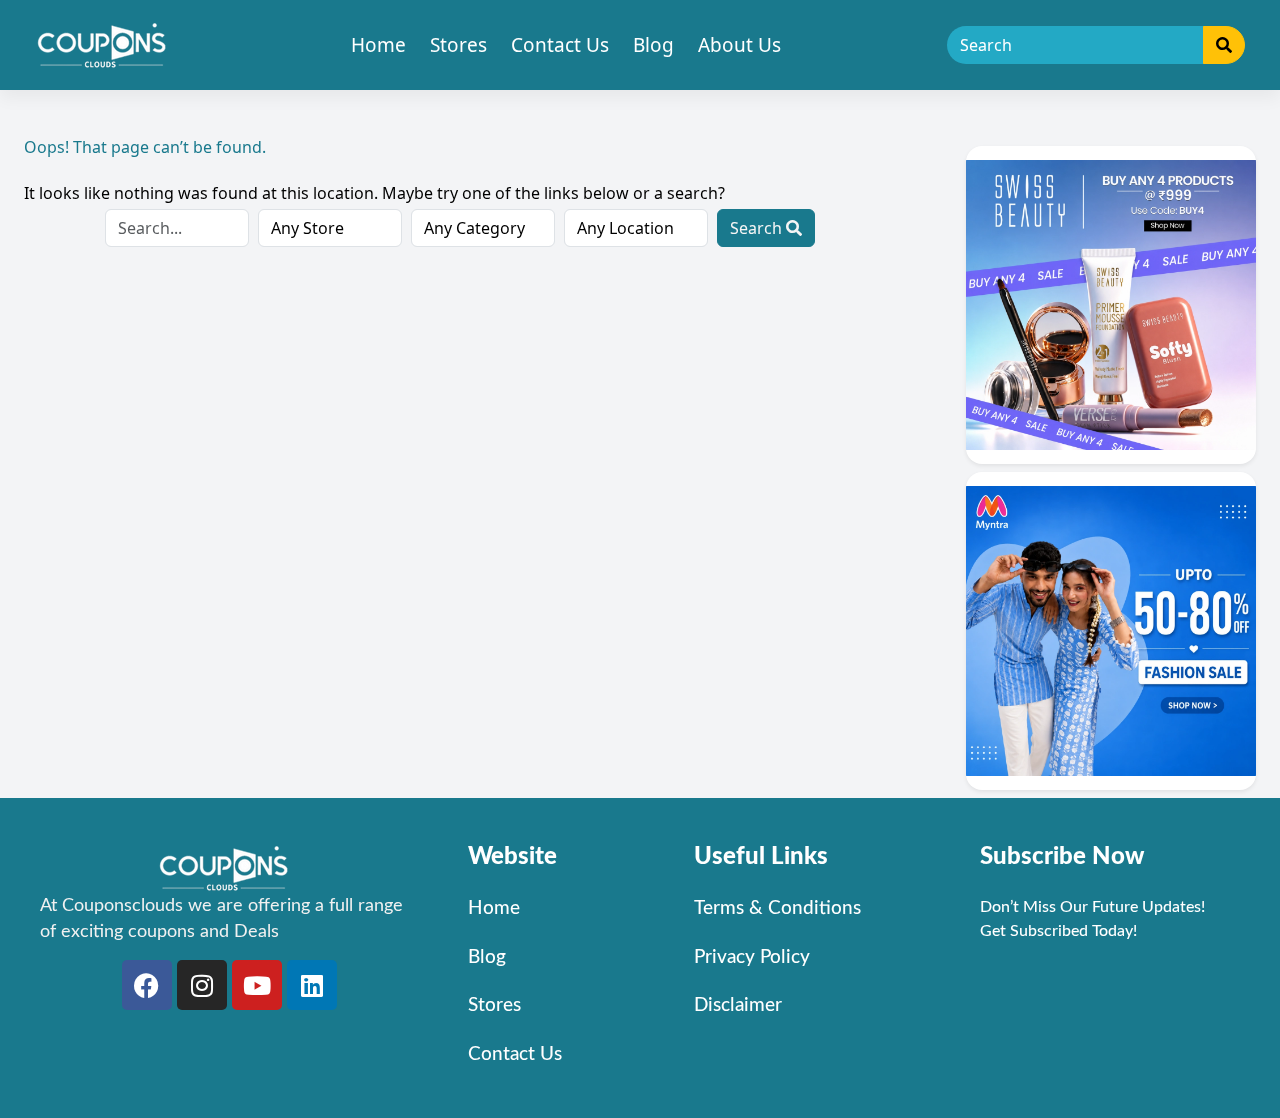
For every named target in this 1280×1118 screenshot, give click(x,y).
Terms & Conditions (777, 908)
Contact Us (560, 45)
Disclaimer (738, 1005)
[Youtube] (257, 985)
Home (378, 45)
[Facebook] (147, 985)
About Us (739, 45)
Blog (653, 45)
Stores (458, 45)
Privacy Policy (752, 957)
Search (758, 228)
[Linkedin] (312, 985)
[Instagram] (202, 985)
